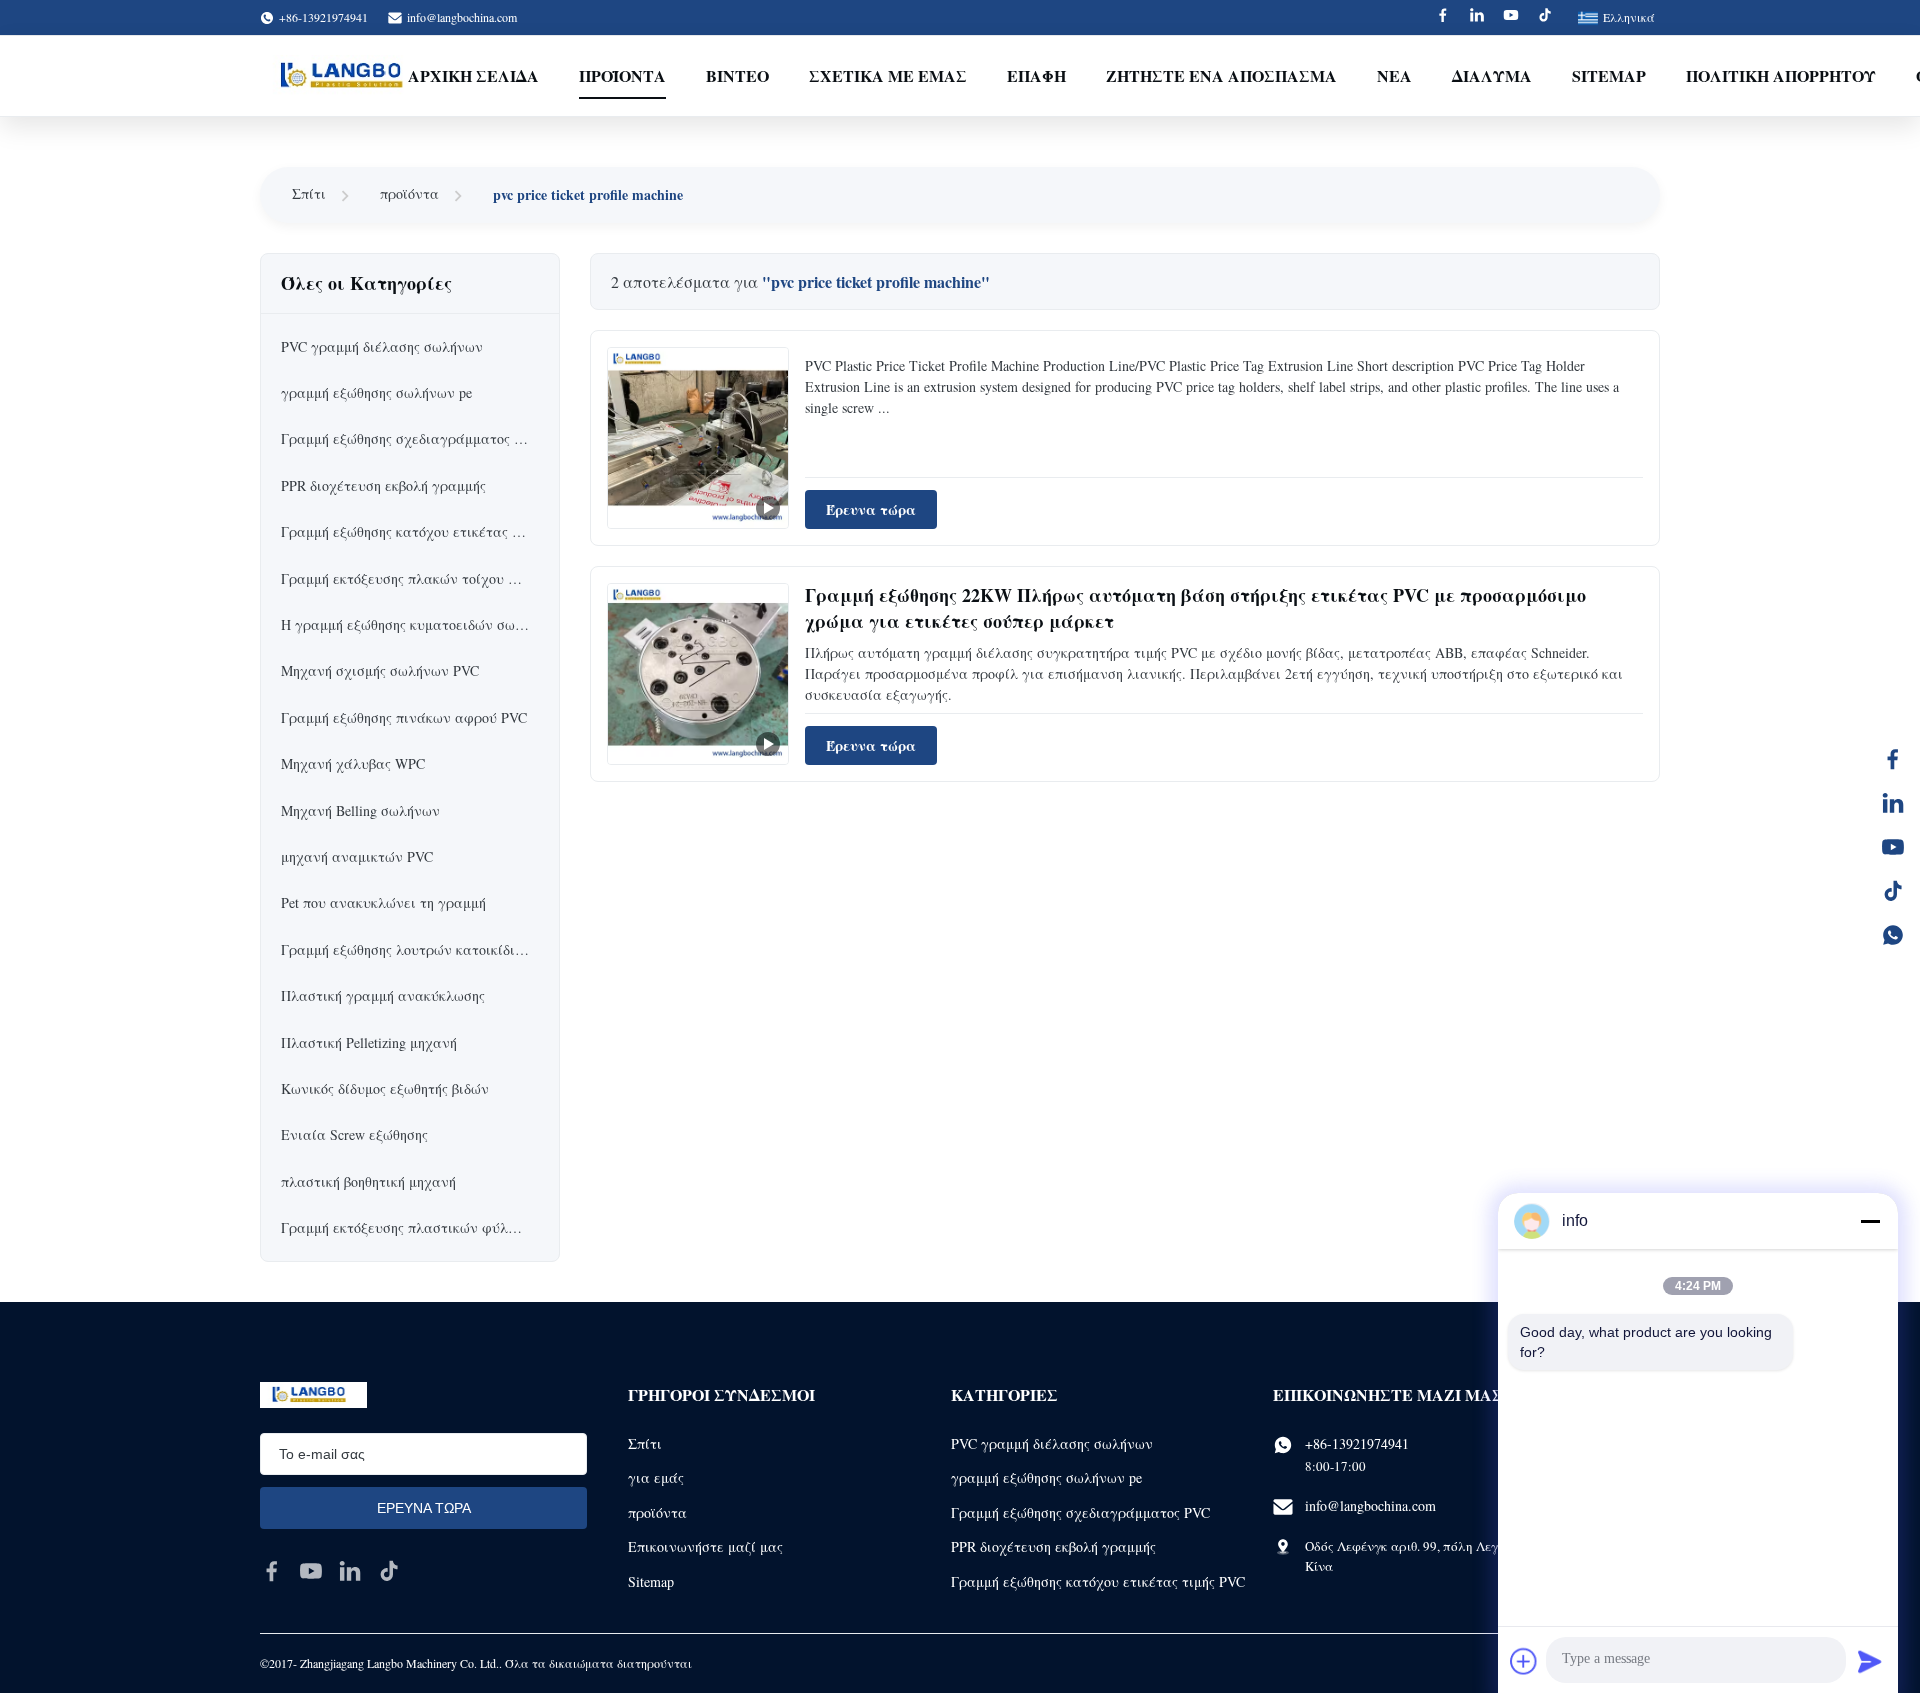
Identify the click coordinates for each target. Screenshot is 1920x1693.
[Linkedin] (1477, 17)
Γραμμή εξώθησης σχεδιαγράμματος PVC (1080, 1512)
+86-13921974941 (1357, 1443)
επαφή (1036, 75)
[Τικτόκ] (1893, 891)
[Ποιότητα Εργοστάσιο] (698, 438)
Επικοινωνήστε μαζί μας (705, 1546)
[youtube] (311, 1571)
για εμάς (656, 1477)
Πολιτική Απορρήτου (1781, 75)
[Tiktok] (1545, 17)
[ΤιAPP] (1893, 935)
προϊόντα (409, 193)
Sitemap (1609, 75)
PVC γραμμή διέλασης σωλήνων (1052, 1443)
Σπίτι (309, 193)
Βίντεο (737, 75)
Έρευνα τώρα (871, 509)
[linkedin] (350, 1571)
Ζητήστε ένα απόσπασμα (1221, 75)
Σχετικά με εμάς (888, 75)
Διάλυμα (1492, 75)
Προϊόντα (622, 75)
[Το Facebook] (1893, 759)
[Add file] (1524, 1661)
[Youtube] (1511, 17)
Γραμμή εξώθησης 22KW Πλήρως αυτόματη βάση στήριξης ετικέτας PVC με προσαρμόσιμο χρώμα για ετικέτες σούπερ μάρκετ (1195, 607)
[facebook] (272, 1571)
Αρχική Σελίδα (473, 75)
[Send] (1870, 1661)
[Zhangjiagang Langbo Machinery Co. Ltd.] (349, 76)
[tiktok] (389, 1571)
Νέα (1394, 75)
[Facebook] (1443, 17)
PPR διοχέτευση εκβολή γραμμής (1053, 1546)
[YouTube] (1893, 847)
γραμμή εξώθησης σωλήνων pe (1046, 1477)
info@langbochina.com (462, 17)
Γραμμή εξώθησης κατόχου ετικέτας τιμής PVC (1098, 1581)
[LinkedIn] (1893, 803)
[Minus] (1870, 1221)
